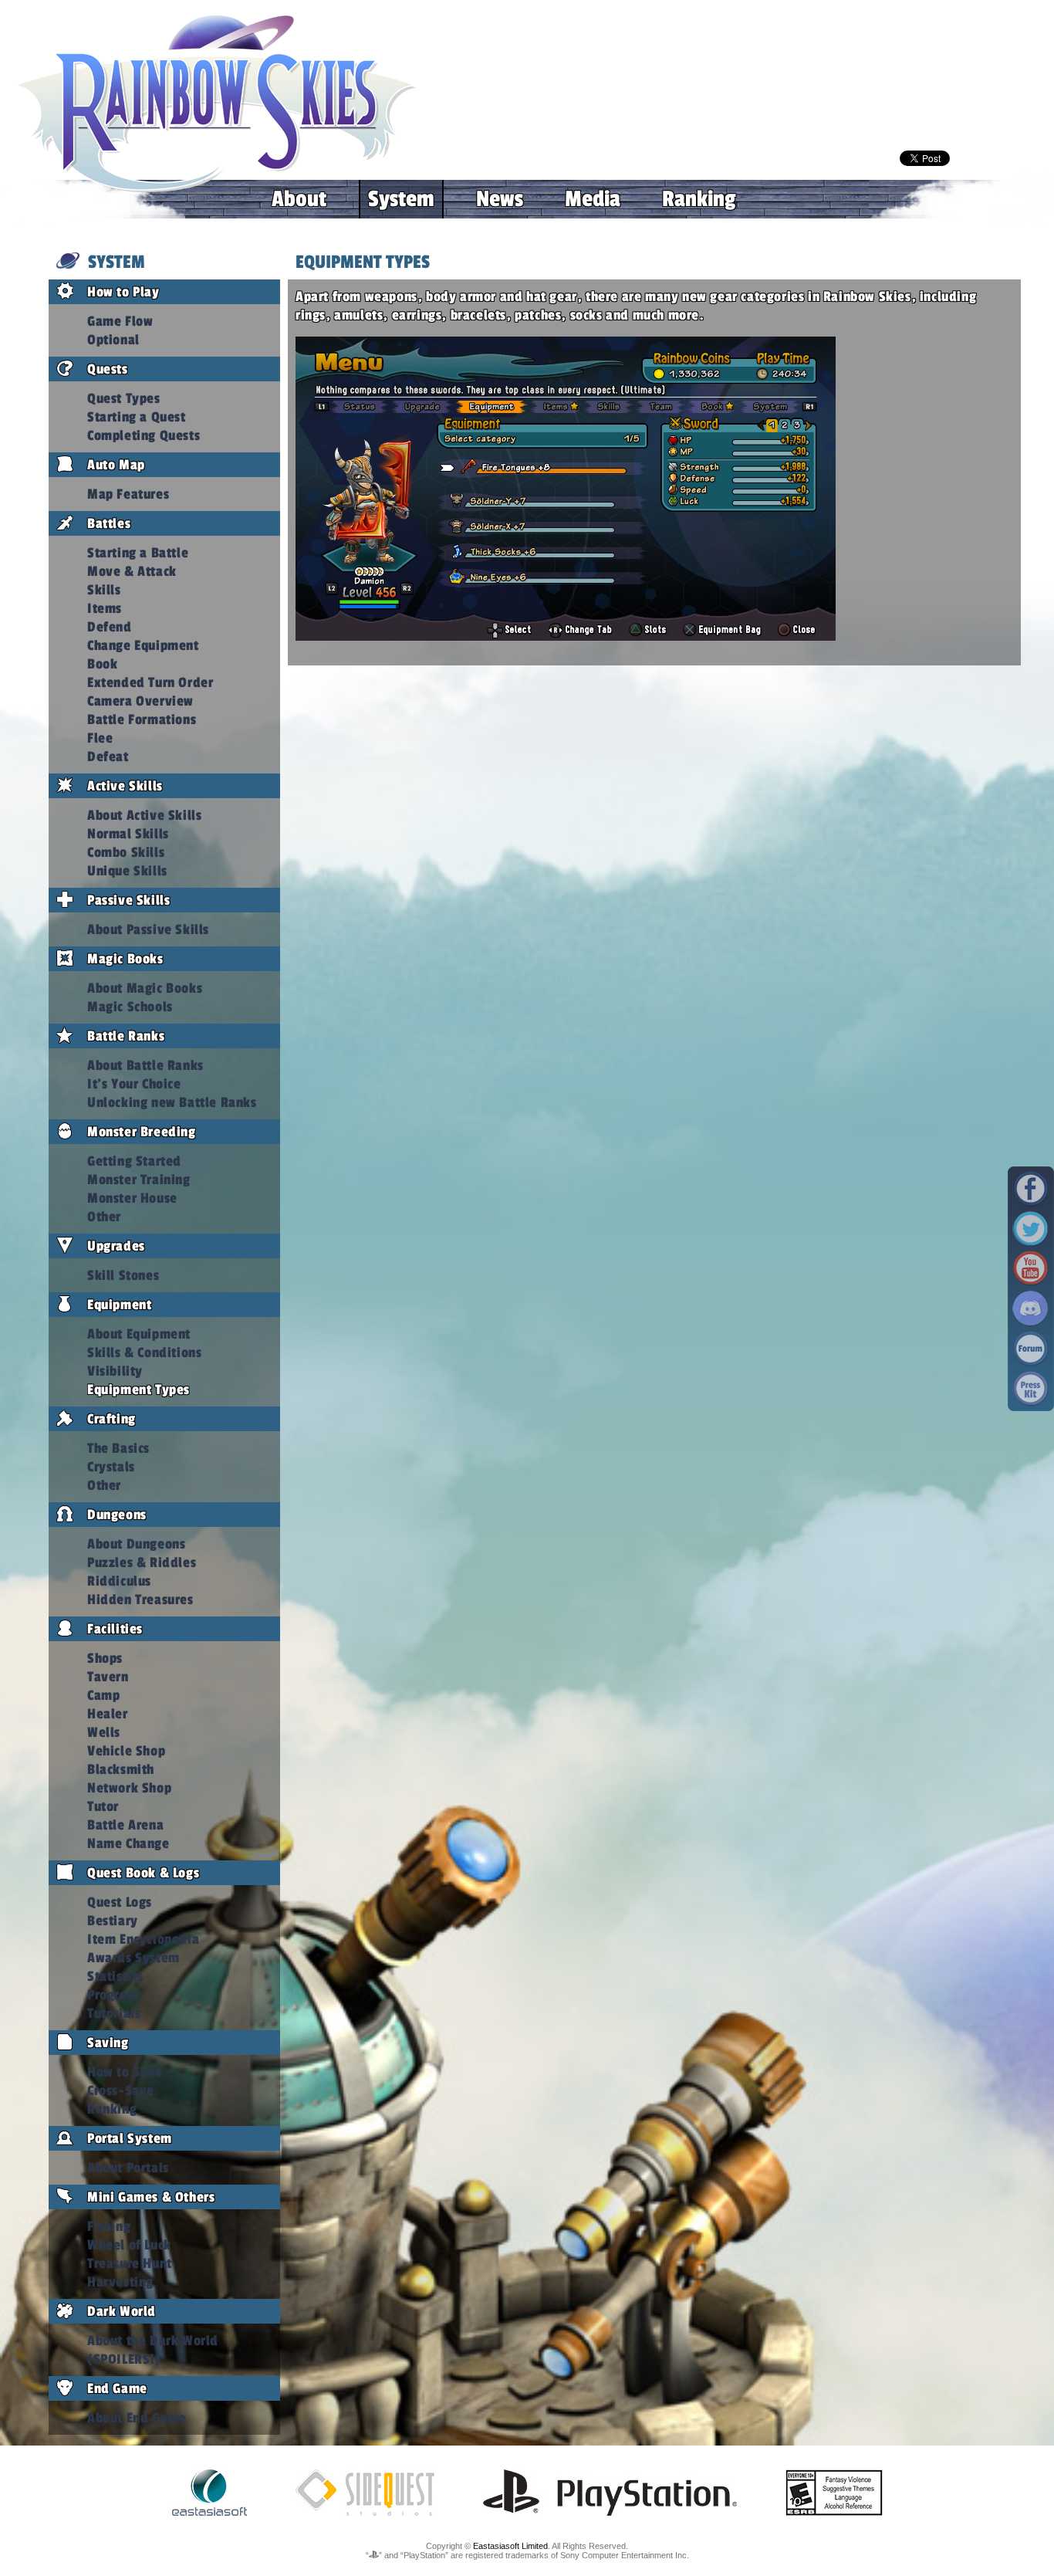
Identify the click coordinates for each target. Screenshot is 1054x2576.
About (299, 199)
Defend (110, 627)
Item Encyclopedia (143, 1939)
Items (105, 608)
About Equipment (139, 1334)
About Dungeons (136, 1544)
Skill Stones (123, 1275)
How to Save (125, 2072)
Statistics (115, 1976)
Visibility (115, 1371)
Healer (108, 1714)
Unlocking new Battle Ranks (172, 1102)
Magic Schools (130, 1007)
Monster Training (139, 1180)
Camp (103, 1695)
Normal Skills (128, 834)
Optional (113, 340)
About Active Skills (144, 815)
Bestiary (113, 1921)
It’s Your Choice (134, 1084)
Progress (113, 1995)
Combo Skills (126, 852)
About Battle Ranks (145, 1065)
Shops (105, 1658)
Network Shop (129, 1788)
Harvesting (120, 2282)
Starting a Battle (138, 553)
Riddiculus (119, 1581)
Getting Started (134, 1161)
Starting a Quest (137, 417)
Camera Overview (140, 701)
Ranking (699, 199)
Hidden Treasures (140, 1599)
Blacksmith (121, 1769)
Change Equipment (143, 645)
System (401, 199)
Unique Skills (127, 871)
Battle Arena (125, 1825)
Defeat (108, 757)
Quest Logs (120, 1902)
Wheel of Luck (129, 2245)
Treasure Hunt (130, 2263)
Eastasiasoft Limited (510, 2546)
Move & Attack (132, 571)
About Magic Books (145, 988)
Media (593, 199)
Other (104, 1217)
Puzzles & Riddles (142, 1562)
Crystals (111, 1467)
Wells (104, 1732)
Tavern (108, 1677)
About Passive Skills (148, 929)
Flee (100, 738)
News (500, 199)
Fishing (109, 2226)
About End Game (137, 2418)
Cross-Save (121, 2090)
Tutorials (114, 2013)
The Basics (118, 1448)
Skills (104, 590)
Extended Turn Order (150, 682)
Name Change (128, 1843)
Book (102, 664)
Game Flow (120, 321)
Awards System (133, 1958)
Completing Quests (144, 435)
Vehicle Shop (126, 1751)
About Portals (128, 2168)
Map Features (128, 494)
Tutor (103, 1806)
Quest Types (124, 398)
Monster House (132, 1198)
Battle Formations (142, 719)
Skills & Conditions (144, 1352)
